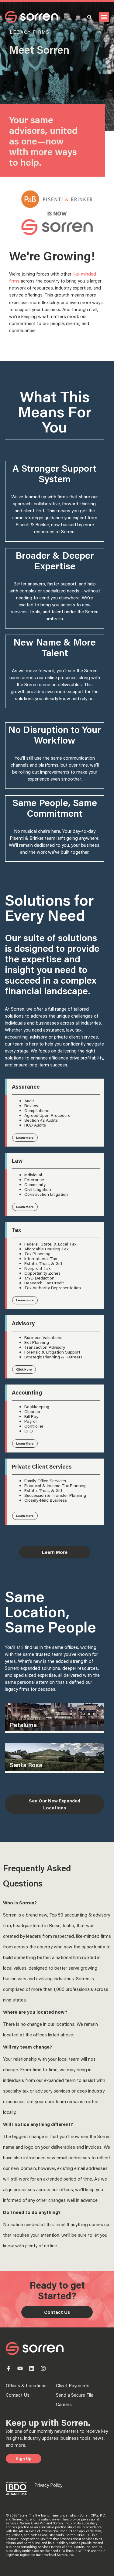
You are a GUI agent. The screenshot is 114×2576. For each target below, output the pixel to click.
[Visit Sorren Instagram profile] (43, 2368)
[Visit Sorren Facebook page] (9, 2368)
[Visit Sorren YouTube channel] (20, 2368)
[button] (104, 17)
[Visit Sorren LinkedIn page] (32, 2368)
